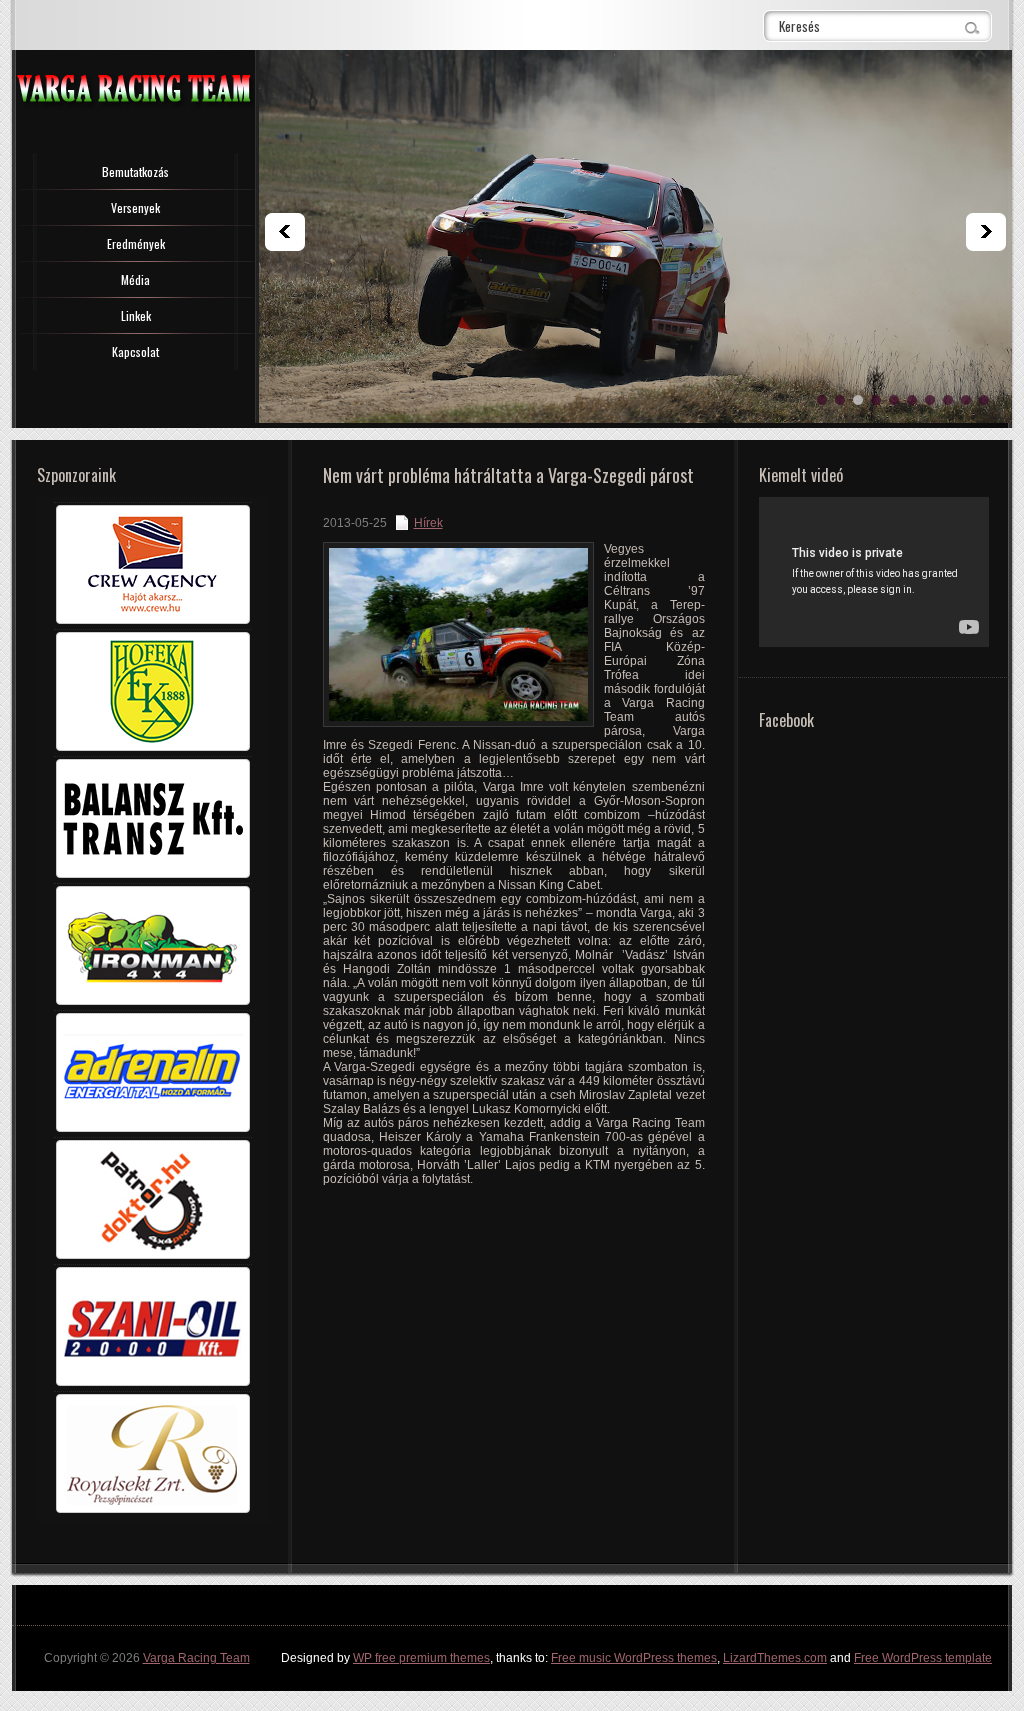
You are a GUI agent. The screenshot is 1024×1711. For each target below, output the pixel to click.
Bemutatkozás (135, 171)
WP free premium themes (421, 1658)
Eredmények (136, 243)
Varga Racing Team (196, 1658)
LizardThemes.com (775, 1658)
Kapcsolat (135, 351)
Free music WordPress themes (634, 1658)
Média (135, 279)
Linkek (136, 315)
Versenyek (135, 207)
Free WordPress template (923, 1658)
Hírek (428, 523)
